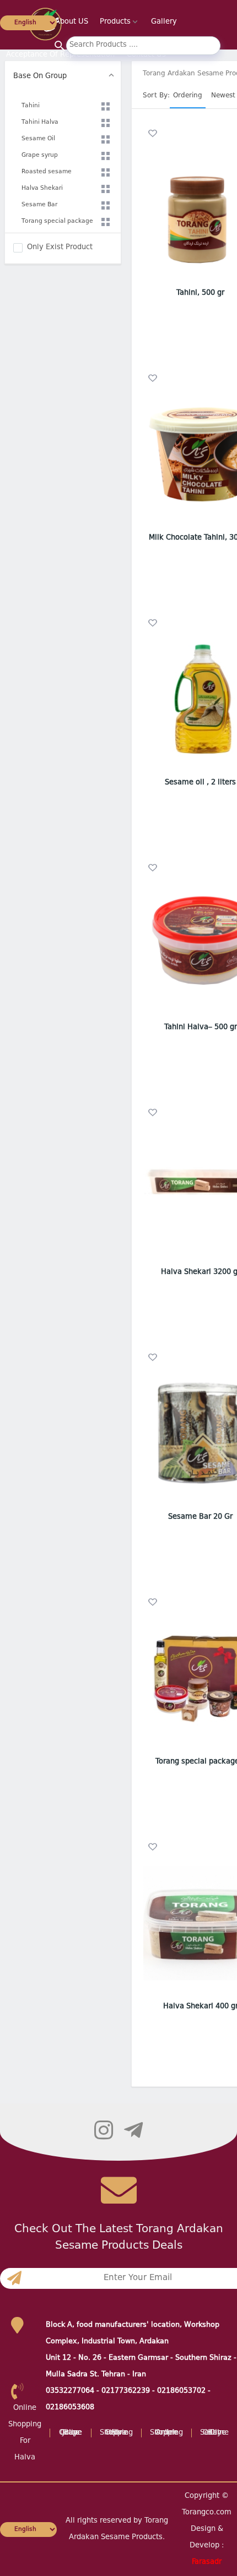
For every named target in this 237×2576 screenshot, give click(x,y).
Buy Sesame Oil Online (214, 2433)
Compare (168, 275)
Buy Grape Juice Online (71, 2433)
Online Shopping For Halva (116, 2433)
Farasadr (207, 2562)
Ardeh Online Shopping (166, 2433)
